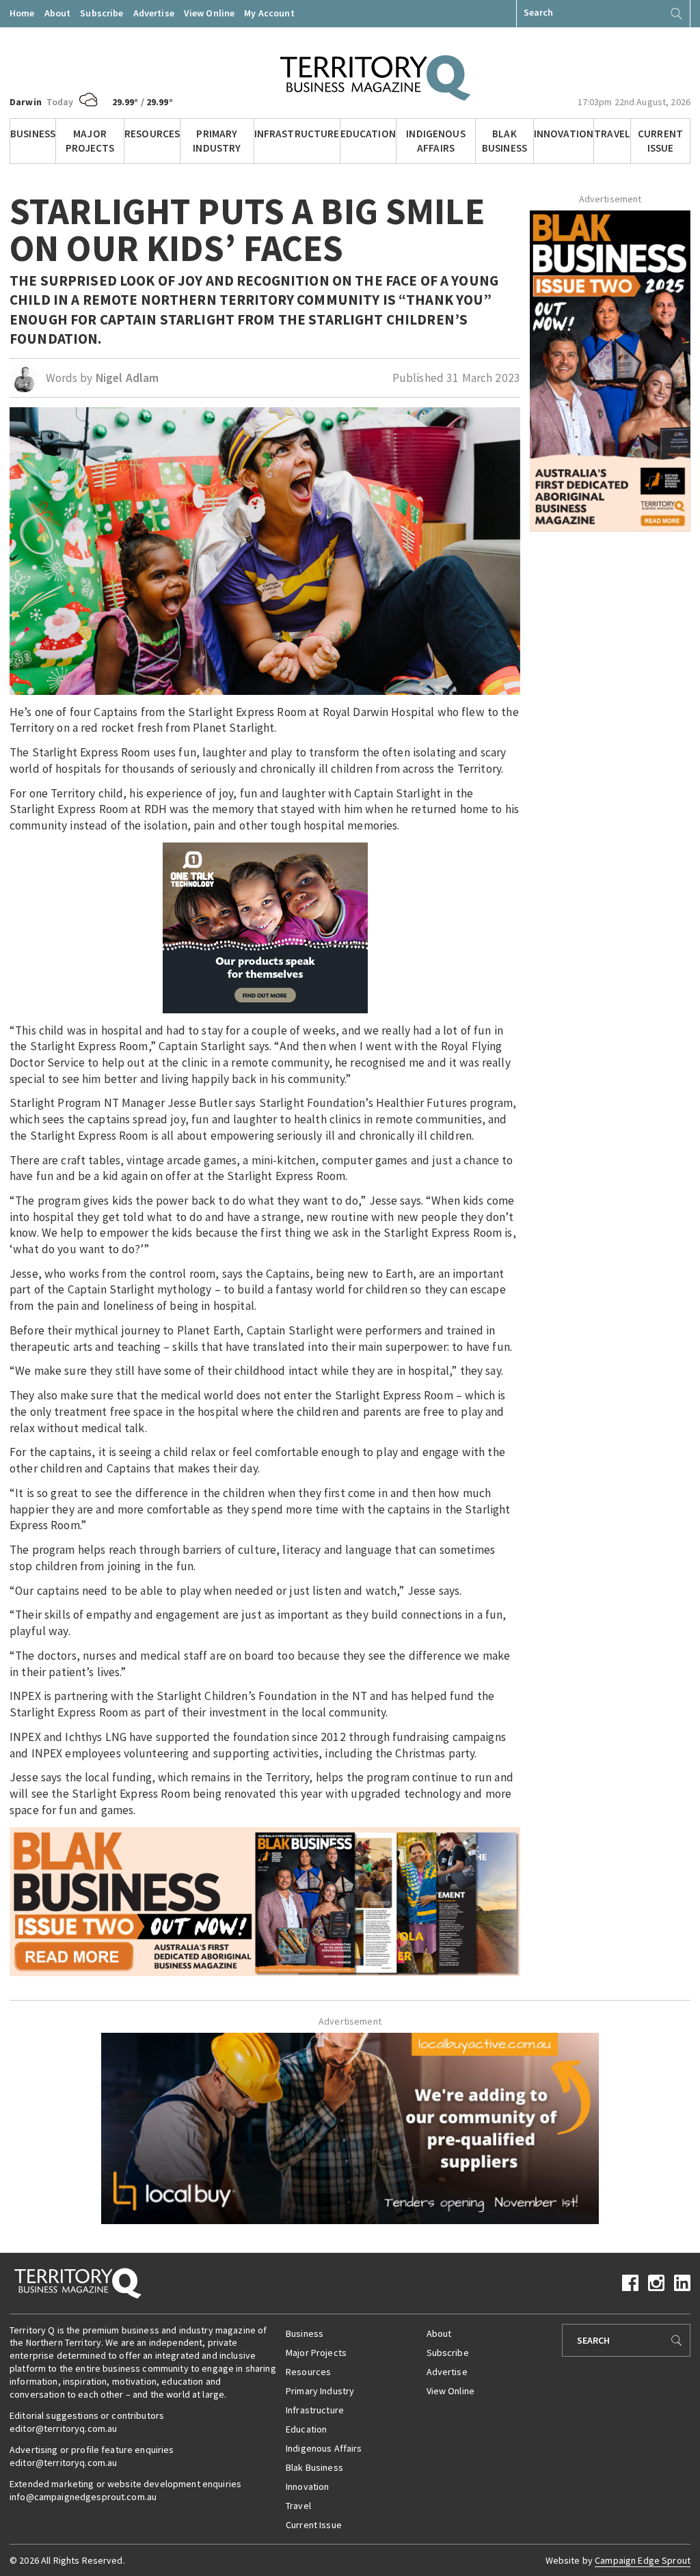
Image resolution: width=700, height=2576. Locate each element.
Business (33, 134)
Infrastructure (297, 134)
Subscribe (102, 13)
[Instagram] (656, 2282)
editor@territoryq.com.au (63, 2428)
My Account (269, 13)
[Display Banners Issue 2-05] (265, 1900)
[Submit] (676, 14)
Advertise (154, 13)
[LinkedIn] (682, 2282)
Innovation (564, 134)
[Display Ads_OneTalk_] (265, 927)
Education (368, 134)
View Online (210, 13)
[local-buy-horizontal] (350, 2127)
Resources (152, 134)
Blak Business (504, 141)
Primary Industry (217, 141)
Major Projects (90, 141)
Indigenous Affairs (435, 141)
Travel (612, 134)
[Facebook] (630, 2282)
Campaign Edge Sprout (643, 2560)
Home (22, 13)
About (58, 13)
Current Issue (660, 141)
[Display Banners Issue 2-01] (610, 370)
